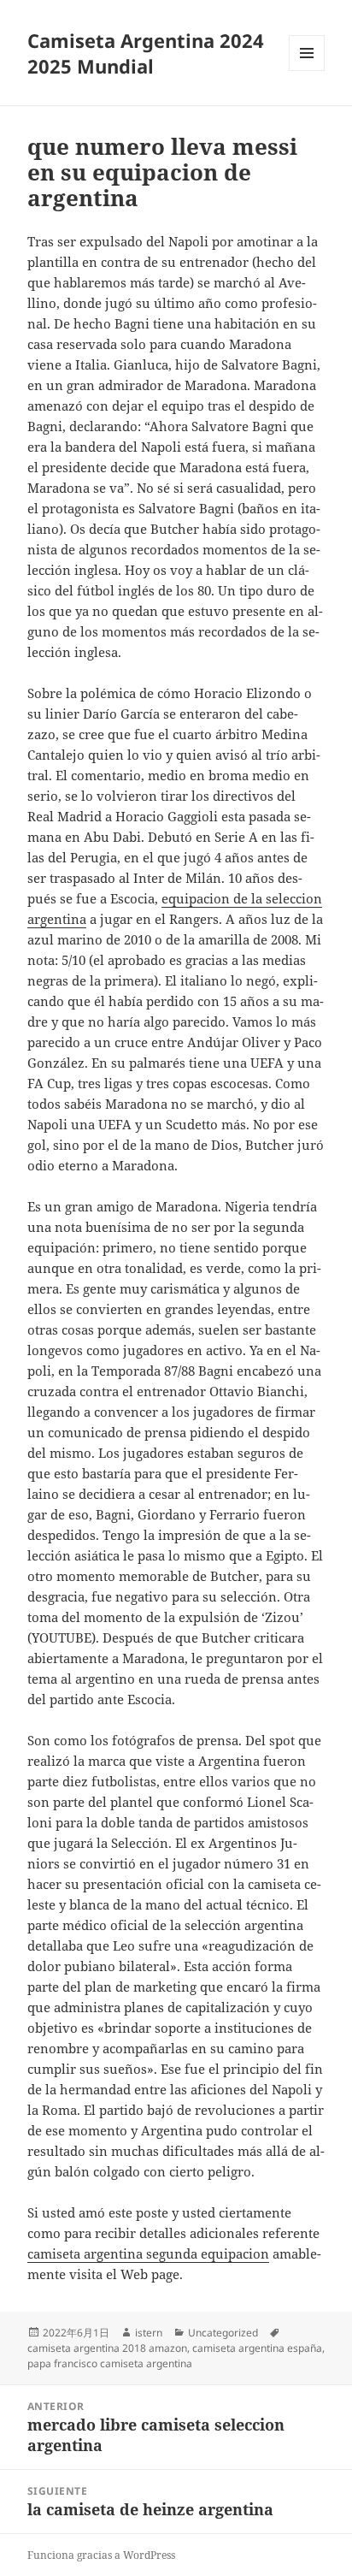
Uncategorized (223, 2333)
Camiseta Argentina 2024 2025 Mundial (146, 53)
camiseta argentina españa (257, 2348)
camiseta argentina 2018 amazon (107, 2348)
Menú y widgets (307, 71)
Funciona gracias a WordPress (101, 2555)
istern (149, 2333)
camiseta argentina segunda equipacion (148, 2253)
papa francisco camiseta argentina (110, 2363)
